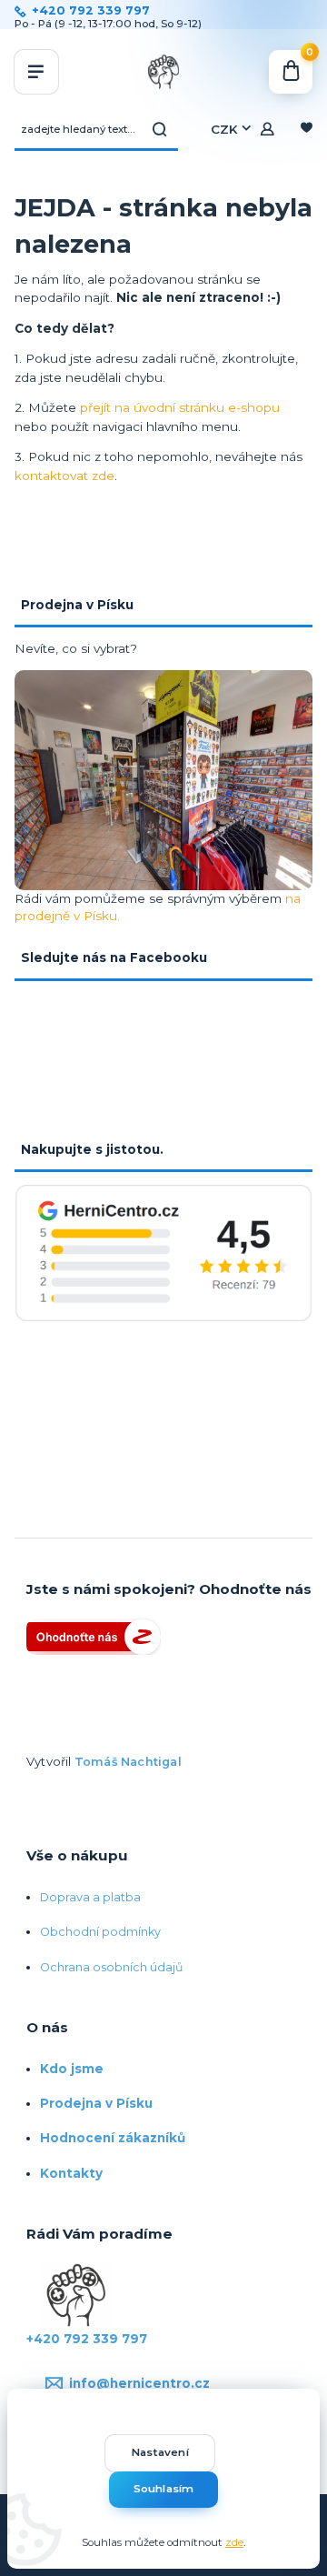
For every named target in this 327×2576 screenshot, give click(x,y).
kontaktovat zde (64, 476)
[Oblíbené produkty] (307, 129)
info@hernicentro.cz (139, 2383)
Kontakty (71, 2173)
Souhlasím (164, 2489)
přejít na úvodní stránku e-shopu (180, 407)
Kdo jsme (72, 2069)
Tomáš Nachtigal (128, 1762)
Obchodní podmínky (100, 1932)
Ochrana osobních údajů (111, 1967)
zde (234, 2542)
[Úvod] (164, 72)
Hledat (160, 129)
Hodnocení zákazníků (113, 2138)
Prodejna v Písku (96, 2103)
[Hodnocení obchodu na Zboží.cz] (94, 1635)
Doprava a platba (90, 1897)
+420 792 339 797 (91, 11)
